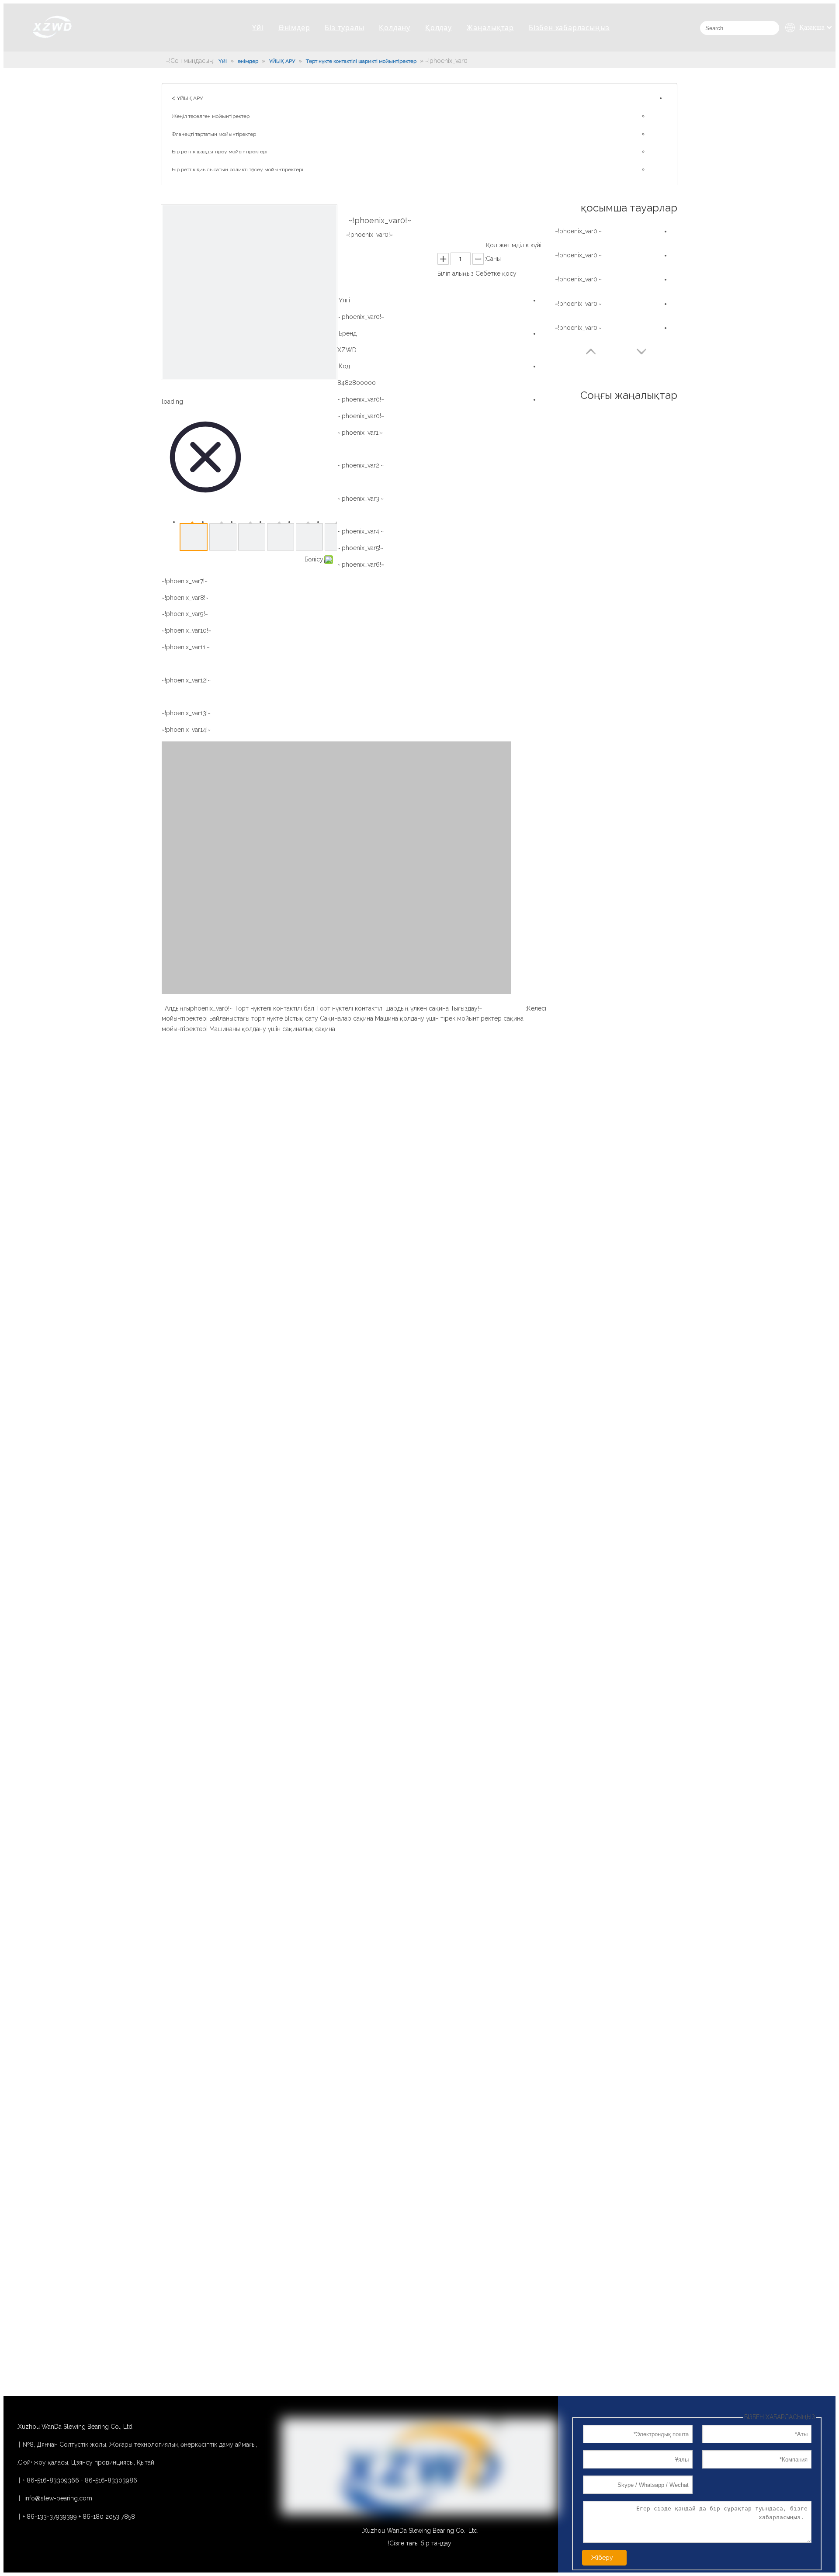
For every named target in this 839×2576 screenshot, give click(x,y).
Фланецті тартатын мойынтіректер (214, 134)
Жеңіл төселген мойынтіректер (211, 116)
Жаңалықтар (490, 28)
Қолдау (439, 28)
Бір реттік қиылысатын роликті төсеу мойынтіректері (237, 170)
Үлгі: (344, 300)
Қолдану (395, 28)
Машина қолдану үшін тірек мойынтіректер (438, 1018)
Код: (344, 366)
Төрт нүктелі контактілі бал (274, 1008)
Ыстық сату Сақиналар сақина (329, 1018)
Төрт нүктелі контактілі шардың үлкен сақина (382, 1008)
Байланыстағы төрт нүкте (246, 1018)
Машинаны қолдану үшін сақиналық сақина (272, 1029)
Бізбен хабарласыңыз (569, 28)
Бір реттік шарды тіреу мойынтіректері (220, 152)
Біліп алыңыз (456, 274)
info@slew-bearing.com (58, 2498)
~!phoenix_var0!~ (361, 399)
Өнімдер (294, 28)
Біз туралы (344, 28)
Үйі (258, 28)
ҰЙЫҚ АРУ (190, 98)
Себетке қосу (496, 274)
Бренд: (347, 333)
